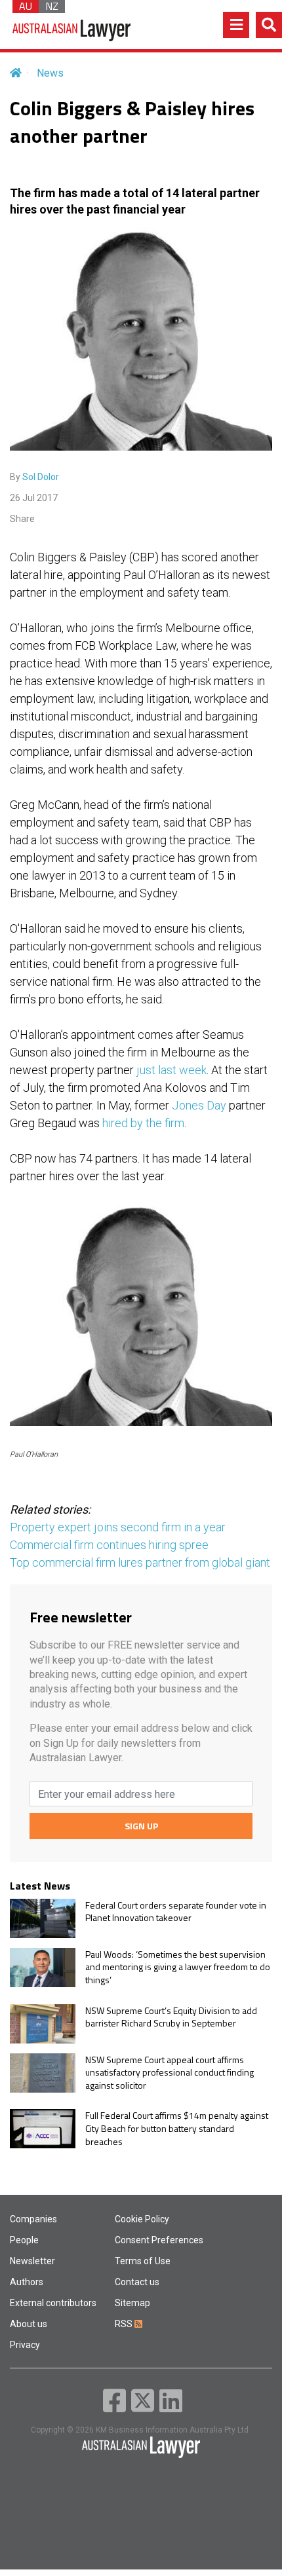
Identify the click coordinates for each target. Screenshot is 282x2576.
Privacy (25, 2345)
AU (26, 7)
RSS (125, 2324)
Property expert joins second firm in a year (118, 1527)
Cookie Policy (142, 2219)
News (50, 73)
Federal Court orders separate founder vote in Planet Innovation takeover (176, 1912)
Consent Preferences (159, 2240)
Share (22, 519)
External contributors (53, 2303)
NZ (52, 7)
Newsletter (32, 2261)
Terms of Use (143, 2261)
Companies (33, 2219)
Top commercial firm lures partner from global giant (140, 1562)
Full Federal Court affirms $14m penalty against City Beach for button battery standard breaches (177, 2128)
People (24, 2240)
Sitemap (132, 2303)
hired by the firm (143, 1123)
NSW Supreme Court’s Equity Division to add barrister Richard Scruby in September (171, 2017)
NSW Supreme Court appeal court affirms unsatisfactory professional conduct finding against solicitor (170, 2073)
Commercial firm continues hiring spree (109, 1545)
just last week (171, 1070)
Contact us (137, 2282)
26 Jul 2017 (34, 498)
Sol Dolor (41, 477)
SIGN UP (141, 1826)
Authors (27, 2282)
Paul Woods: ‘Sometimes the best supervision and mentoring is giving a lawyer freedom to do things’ (178, 1967)
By (34, 477)
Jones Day (199, 1105)
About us (29, 2324)
